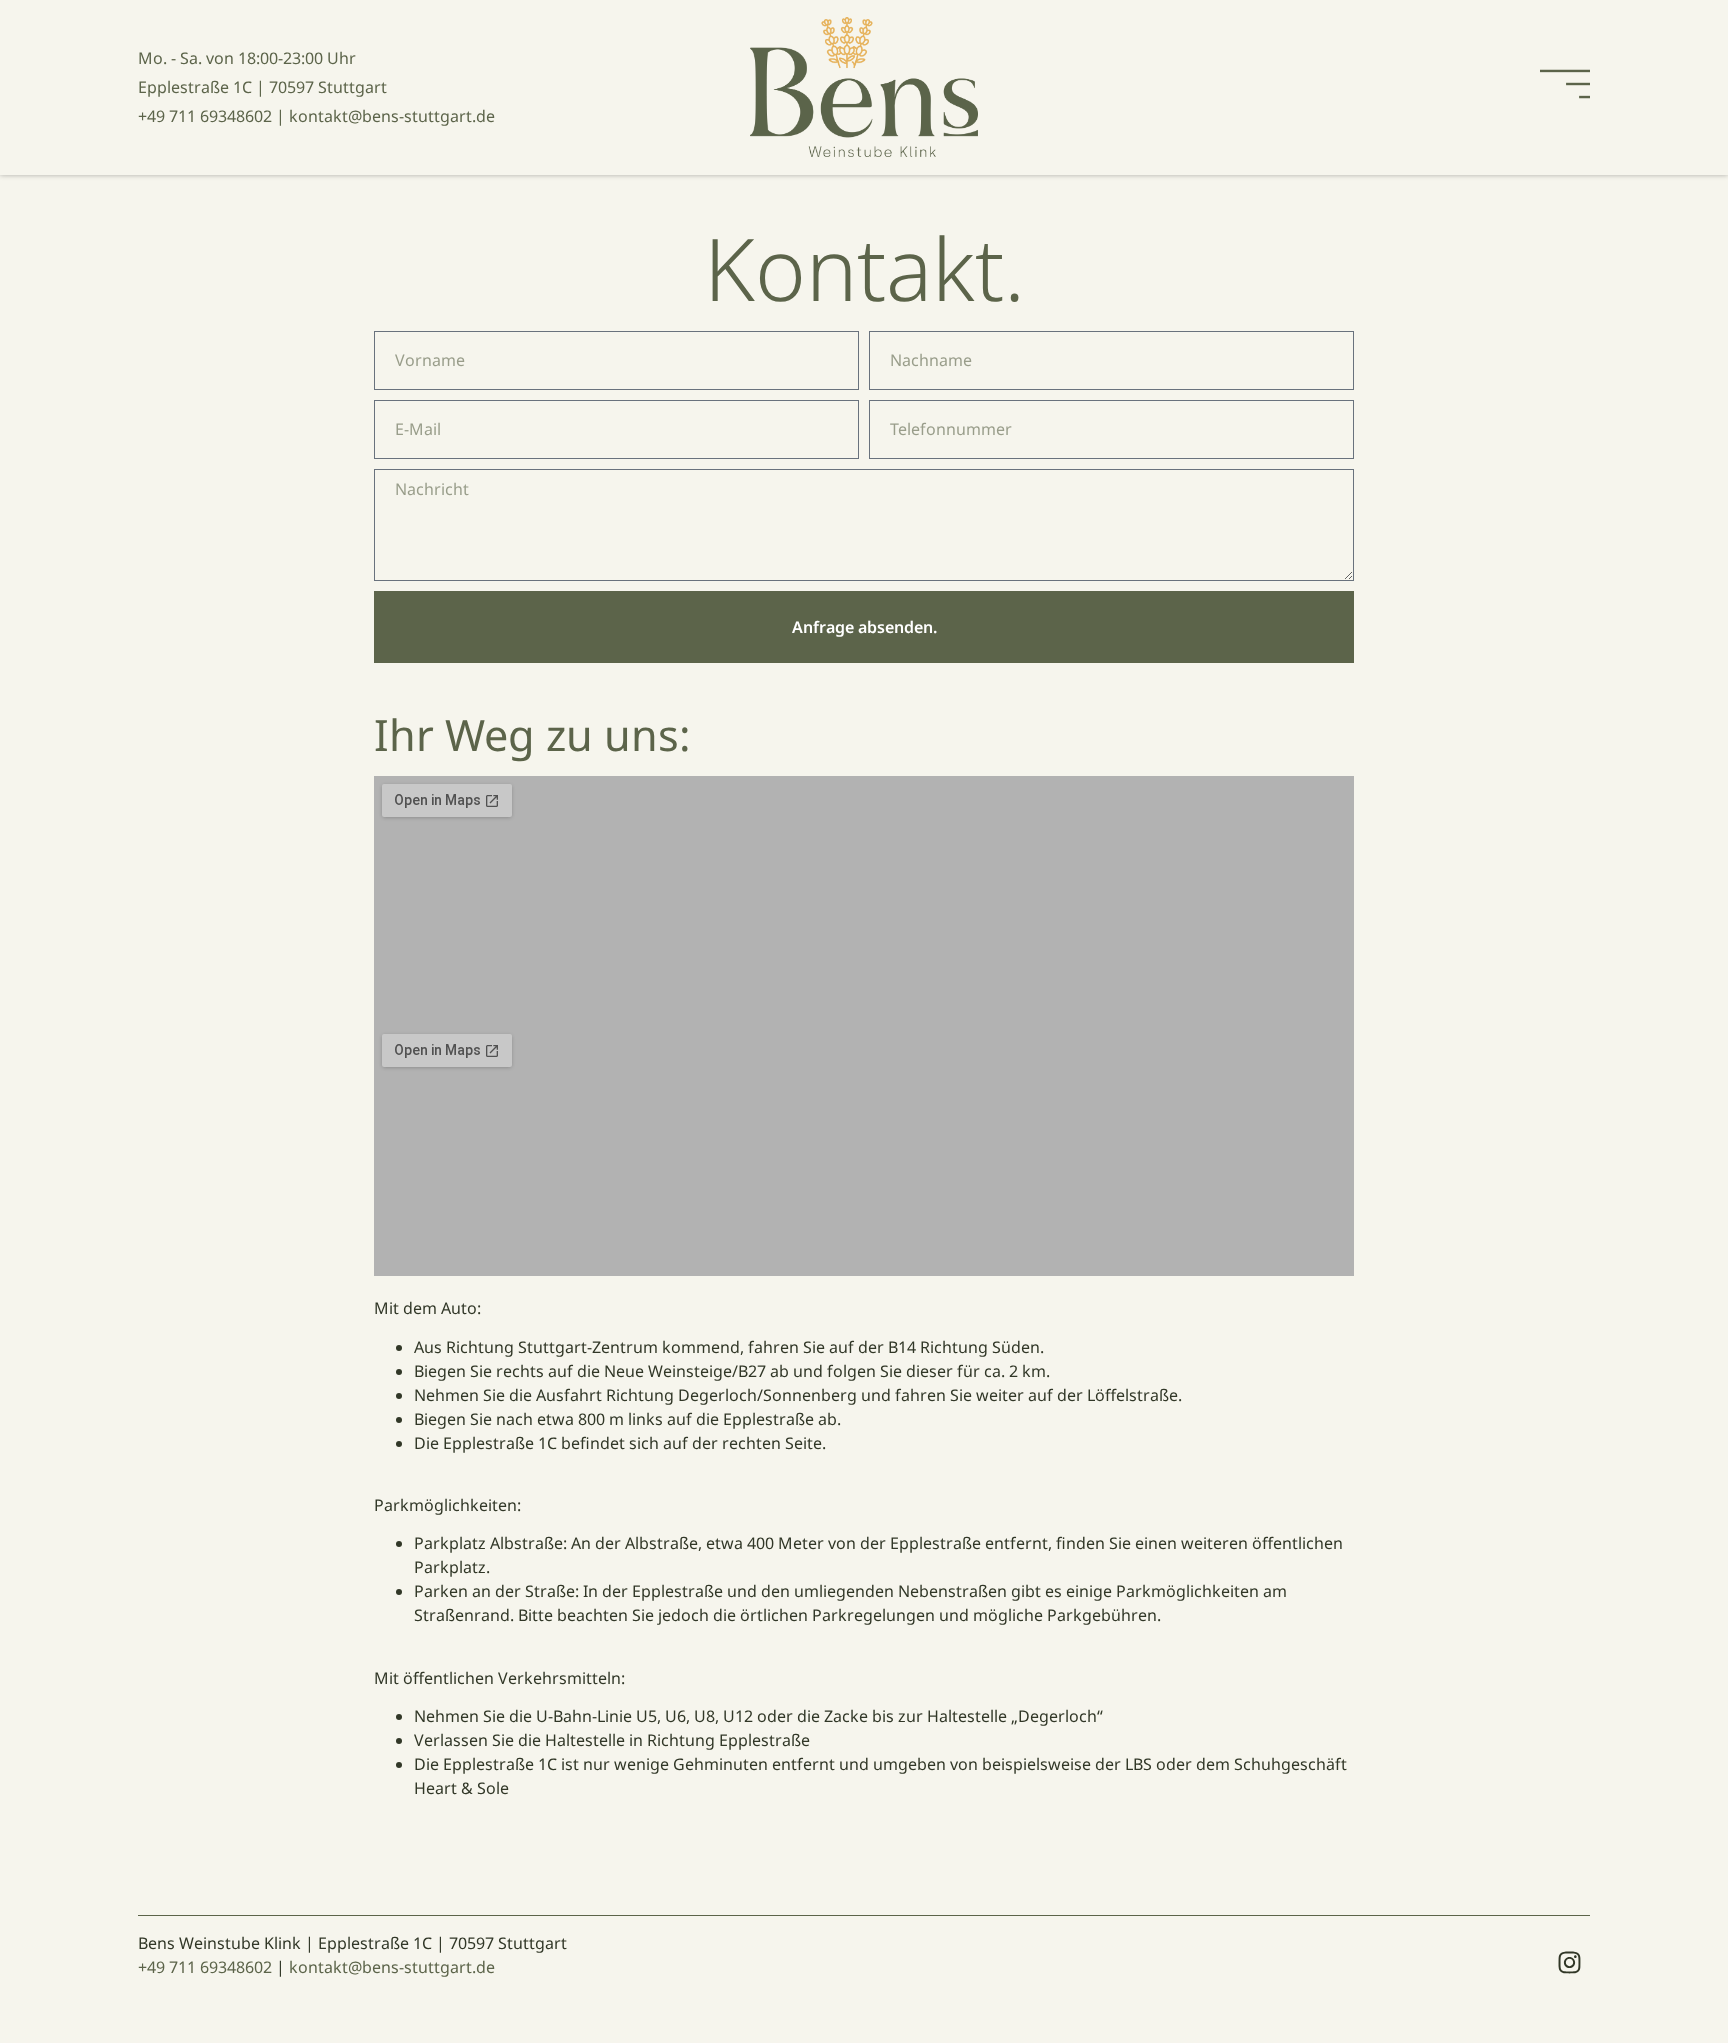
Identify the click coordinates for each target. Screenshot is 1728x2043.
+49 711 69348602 (205, 1967)
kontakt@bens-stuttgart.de (392, 1967)
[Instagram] (1570, 1962)
